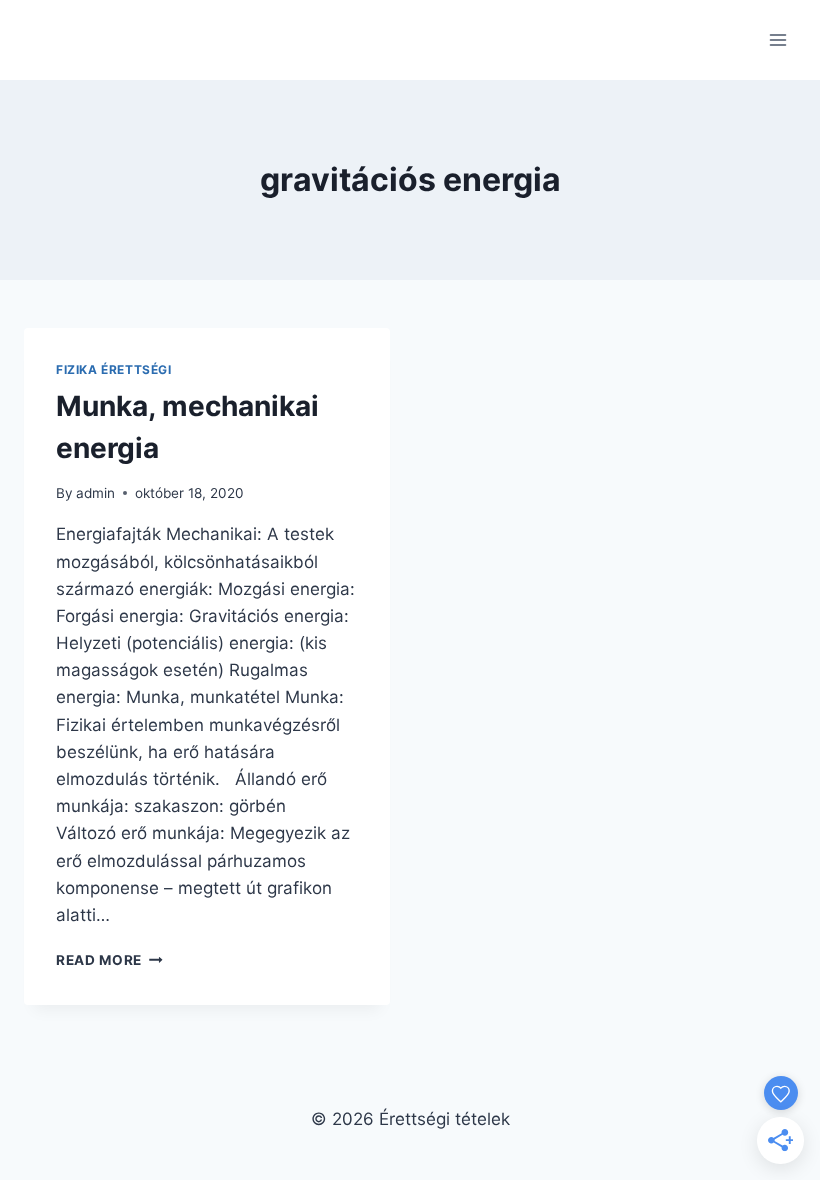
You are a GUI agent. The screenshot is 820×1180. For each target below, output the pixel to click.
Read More (109, 960)
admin (95, 493)
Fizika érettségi (114, 369)
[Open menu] (777, 39)
